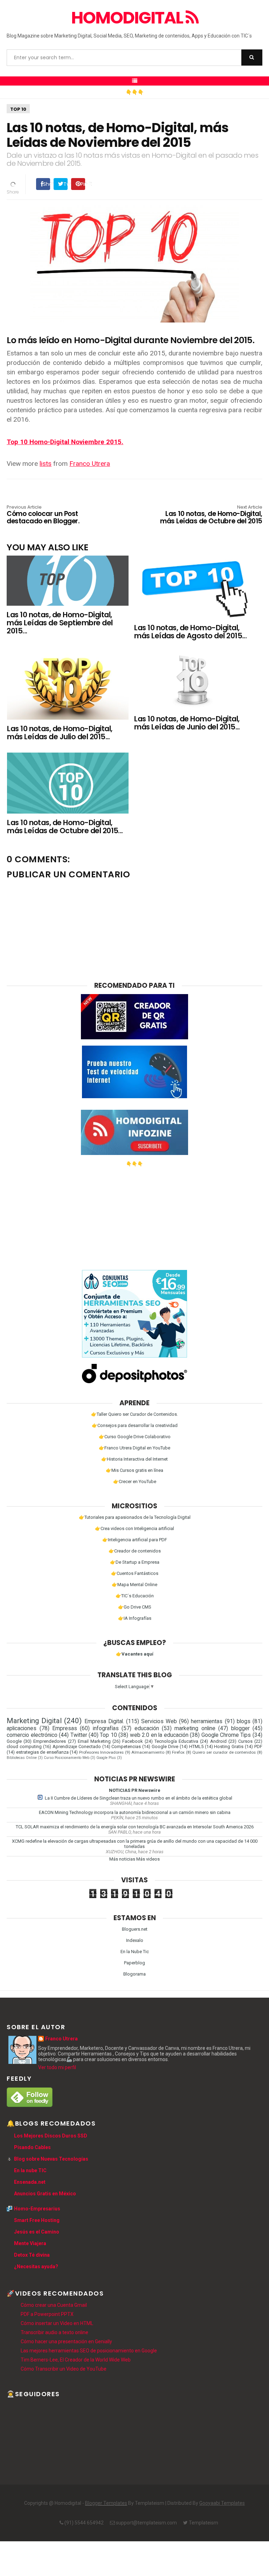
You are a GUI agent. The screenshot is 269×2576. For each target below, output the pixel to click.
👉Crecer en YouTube (135, 1481)
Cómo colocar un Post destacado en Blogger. (43, 515)
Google (14, 1741)
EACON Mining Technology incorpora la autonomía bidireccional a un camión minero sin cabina (135, 1812)
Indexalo (135, 1940)
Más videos (148, 1859)
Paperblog (134, 1963)
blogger (240, 1728)
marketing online (195, 1728)
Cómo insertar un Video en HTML (57, 2323)
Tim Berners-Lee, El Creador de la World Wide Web (76, 2360)
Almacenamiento (148, 1752)
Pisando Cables (32, 2147)
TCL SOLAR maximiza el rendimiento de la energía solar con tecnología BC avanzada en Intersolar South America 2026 (135, 1827)
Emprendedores (50, 1741)
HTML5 (196, 1746)
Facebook (133, 1741)
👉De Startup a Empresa (135, 1562)
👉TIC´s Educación (135, 1596)
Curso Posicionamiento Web (67, 1758)
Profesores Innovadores (102, 1752)
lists (46, 464)
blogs (244, 1721)
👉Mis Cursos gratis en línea (134, 1470)
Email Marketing (94, 1741)
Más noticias (122, 1859)
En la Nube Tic (135, 1952)
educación (147, 1728)
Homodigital (128, 18)
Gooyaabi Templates (222, 2503)
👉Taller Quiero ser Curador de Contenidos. (134, 1414)
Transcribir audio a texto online (54, 2332)
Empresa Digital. (104, 1721)
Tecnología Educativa (176, 1741)
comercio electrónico (32, 1735)
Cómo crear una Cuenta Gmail (54, 2305)
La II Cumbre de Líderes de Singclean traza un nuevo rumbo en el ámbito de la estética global (139, 1798)
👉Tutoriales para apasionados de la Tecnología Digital (135, 1517)
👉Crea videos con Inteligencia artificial (134, 1528)
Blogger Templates (106, 2503)
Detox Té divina (32, 2255)
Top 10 (18, 109)
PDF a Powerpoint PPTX (47, 2314)
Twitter (79, 1735)
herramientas (207, 1721)
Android (218, 1741)
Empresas (65, 1728)
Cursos (245, 1741)
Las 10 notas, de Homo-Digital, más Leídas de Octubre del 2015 (211, 515)
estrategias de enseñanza (42, 1752)
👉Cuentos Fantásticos (135, 1573)
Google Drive (165, 1746)
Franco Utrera (90, 464)
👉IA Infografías (135, 1618)
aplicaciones (22, 1728)
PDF (258, 1746)
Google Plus (106, 1758)
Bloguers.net (135, 1929)
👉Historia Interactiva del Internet (134, 1459)
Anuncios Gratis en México (45, 2194)
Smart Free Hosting (37, 2220)
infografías (106, 1728)
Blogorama (134, 1974)
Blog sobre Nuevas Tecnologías (51, 2159)
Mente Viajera (30, 2243)
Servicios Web (159, 1721)
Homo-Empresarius (37, 2209)
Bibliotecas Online (22, 1758)
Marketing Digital (34, 1721)
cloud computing (24, 1746)
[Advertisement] (134, 1216)
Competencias (126, 1746)
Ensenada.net (30, 2182)
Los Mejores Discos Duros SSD (51, 2136)
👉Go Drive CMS (135, 1607)
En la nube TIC (30, 2170)
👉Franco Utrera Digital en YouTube (134, 1448)
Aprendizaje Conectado (77, 1746)
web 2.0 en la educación (159, 1735)
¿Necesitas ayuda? (36, 2266)
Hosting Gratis (229, 1746)
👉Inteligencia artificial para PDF (135, 1540)
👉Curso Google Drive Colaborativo (135, 1437)
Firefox (178, 1752)
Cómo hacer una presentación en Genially (66, 2341)
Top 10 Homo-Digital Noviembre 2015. (65, 442)
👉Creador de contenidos (135, 1551)
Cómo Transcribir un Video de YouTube (64, 2369)
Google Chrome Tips (226, 1735)
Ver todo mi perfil (57, 2067)
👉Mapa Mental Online (134, 1585)
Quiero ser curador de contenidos (224, 1752)
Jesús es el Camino (37, 2232)
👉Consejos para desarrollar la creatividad (135, 1425)
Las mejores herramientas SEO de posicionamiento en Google (89, 2351)
